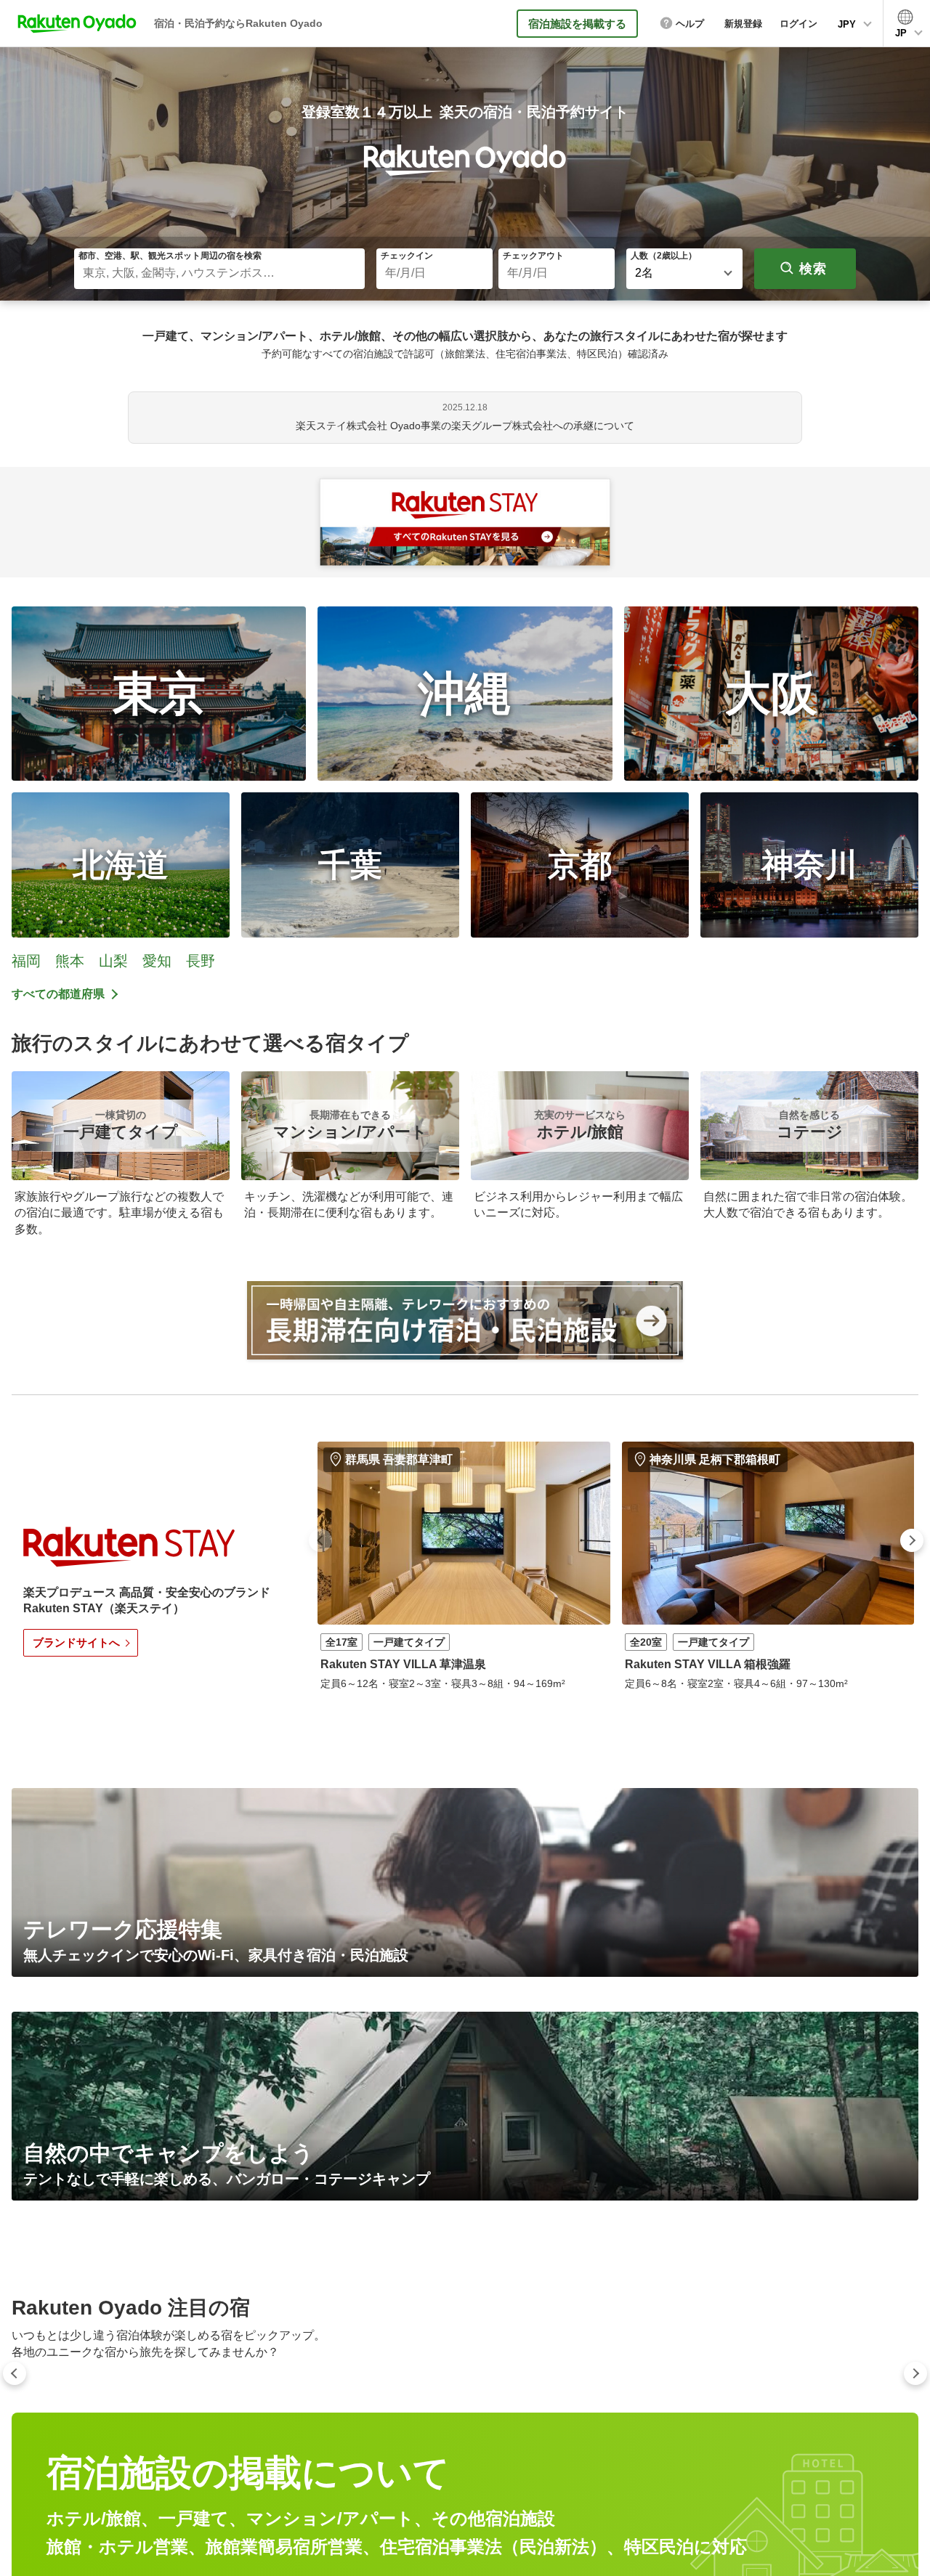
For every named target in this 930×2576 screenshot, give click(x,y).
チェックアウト (533, 256)
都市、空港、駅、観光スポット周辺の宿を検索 (170, 256)
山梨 (113, 961)
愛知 (157, 961)
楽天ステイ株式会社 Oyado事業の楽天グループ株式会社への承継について (465, 426)
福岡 (26, 961)
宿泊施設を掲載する (577, 24)
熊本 (70, 961)
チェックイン (407, 256)
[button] (320, 1540)
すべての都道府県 (58, 994)
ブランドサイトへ (76, 1642)
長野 (201, 961)
